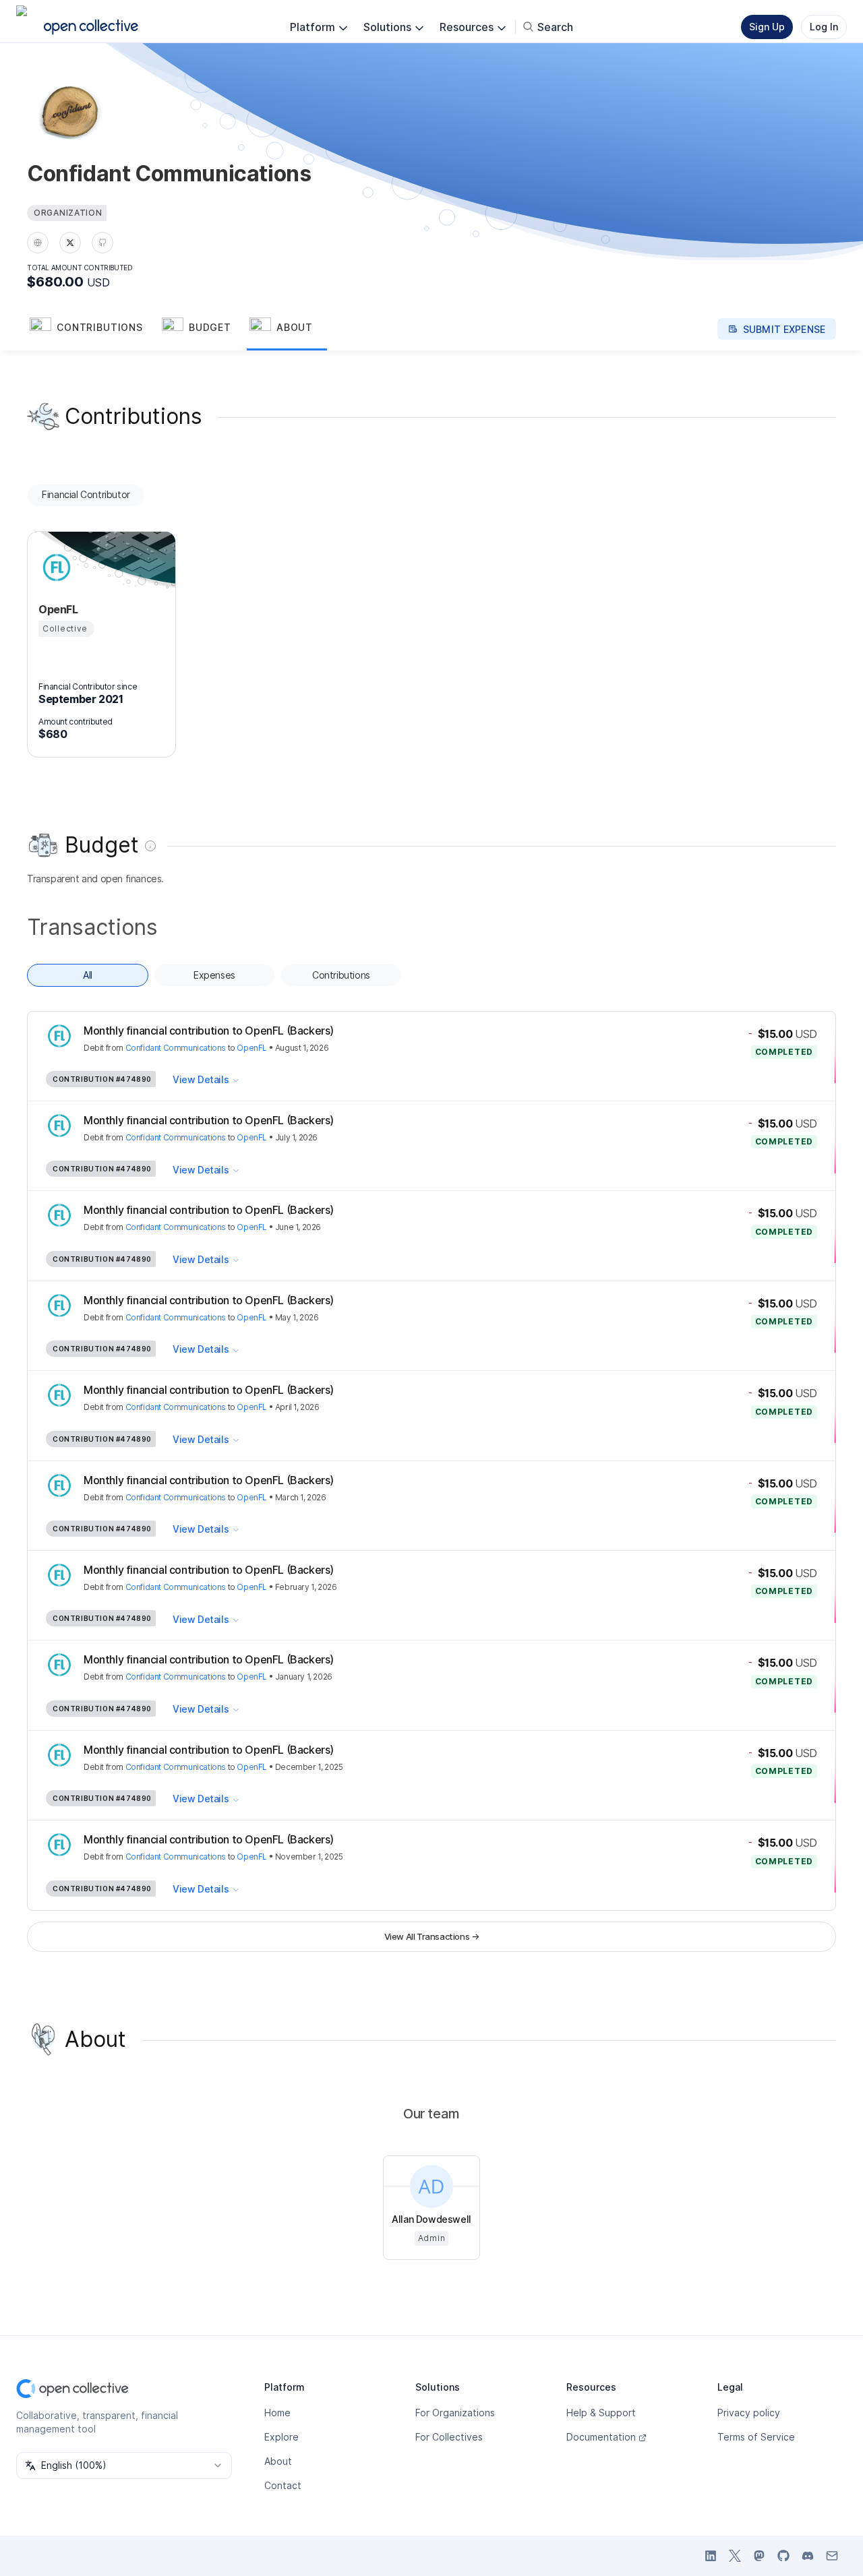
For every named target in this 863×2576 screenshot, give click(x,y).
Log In (824, 27)
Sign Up (767, 27)
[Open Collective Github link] (783, 2556)
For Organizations (455, 2413)
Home (277, 2413)
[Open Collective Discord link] (808, 2556)
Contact (283, 2485)
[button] (93, 329)
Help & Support (601, 2413)
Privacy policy (749, 2413)
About (278, 2461)
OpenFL (252, 1048)
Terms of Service (756, 2437)
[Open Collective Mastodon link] (759, 2556)
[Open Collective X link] (735, 2556)
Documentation (601, 2437)
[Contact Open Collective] (832, 2556)
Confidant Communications (176, 1048)
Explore (281, 2437)
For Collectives (449, 2437)
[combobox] (124, 2465)
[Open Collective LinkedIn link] (711, 2556)
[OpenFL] (55, 568)
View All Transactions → (432, 1936)
